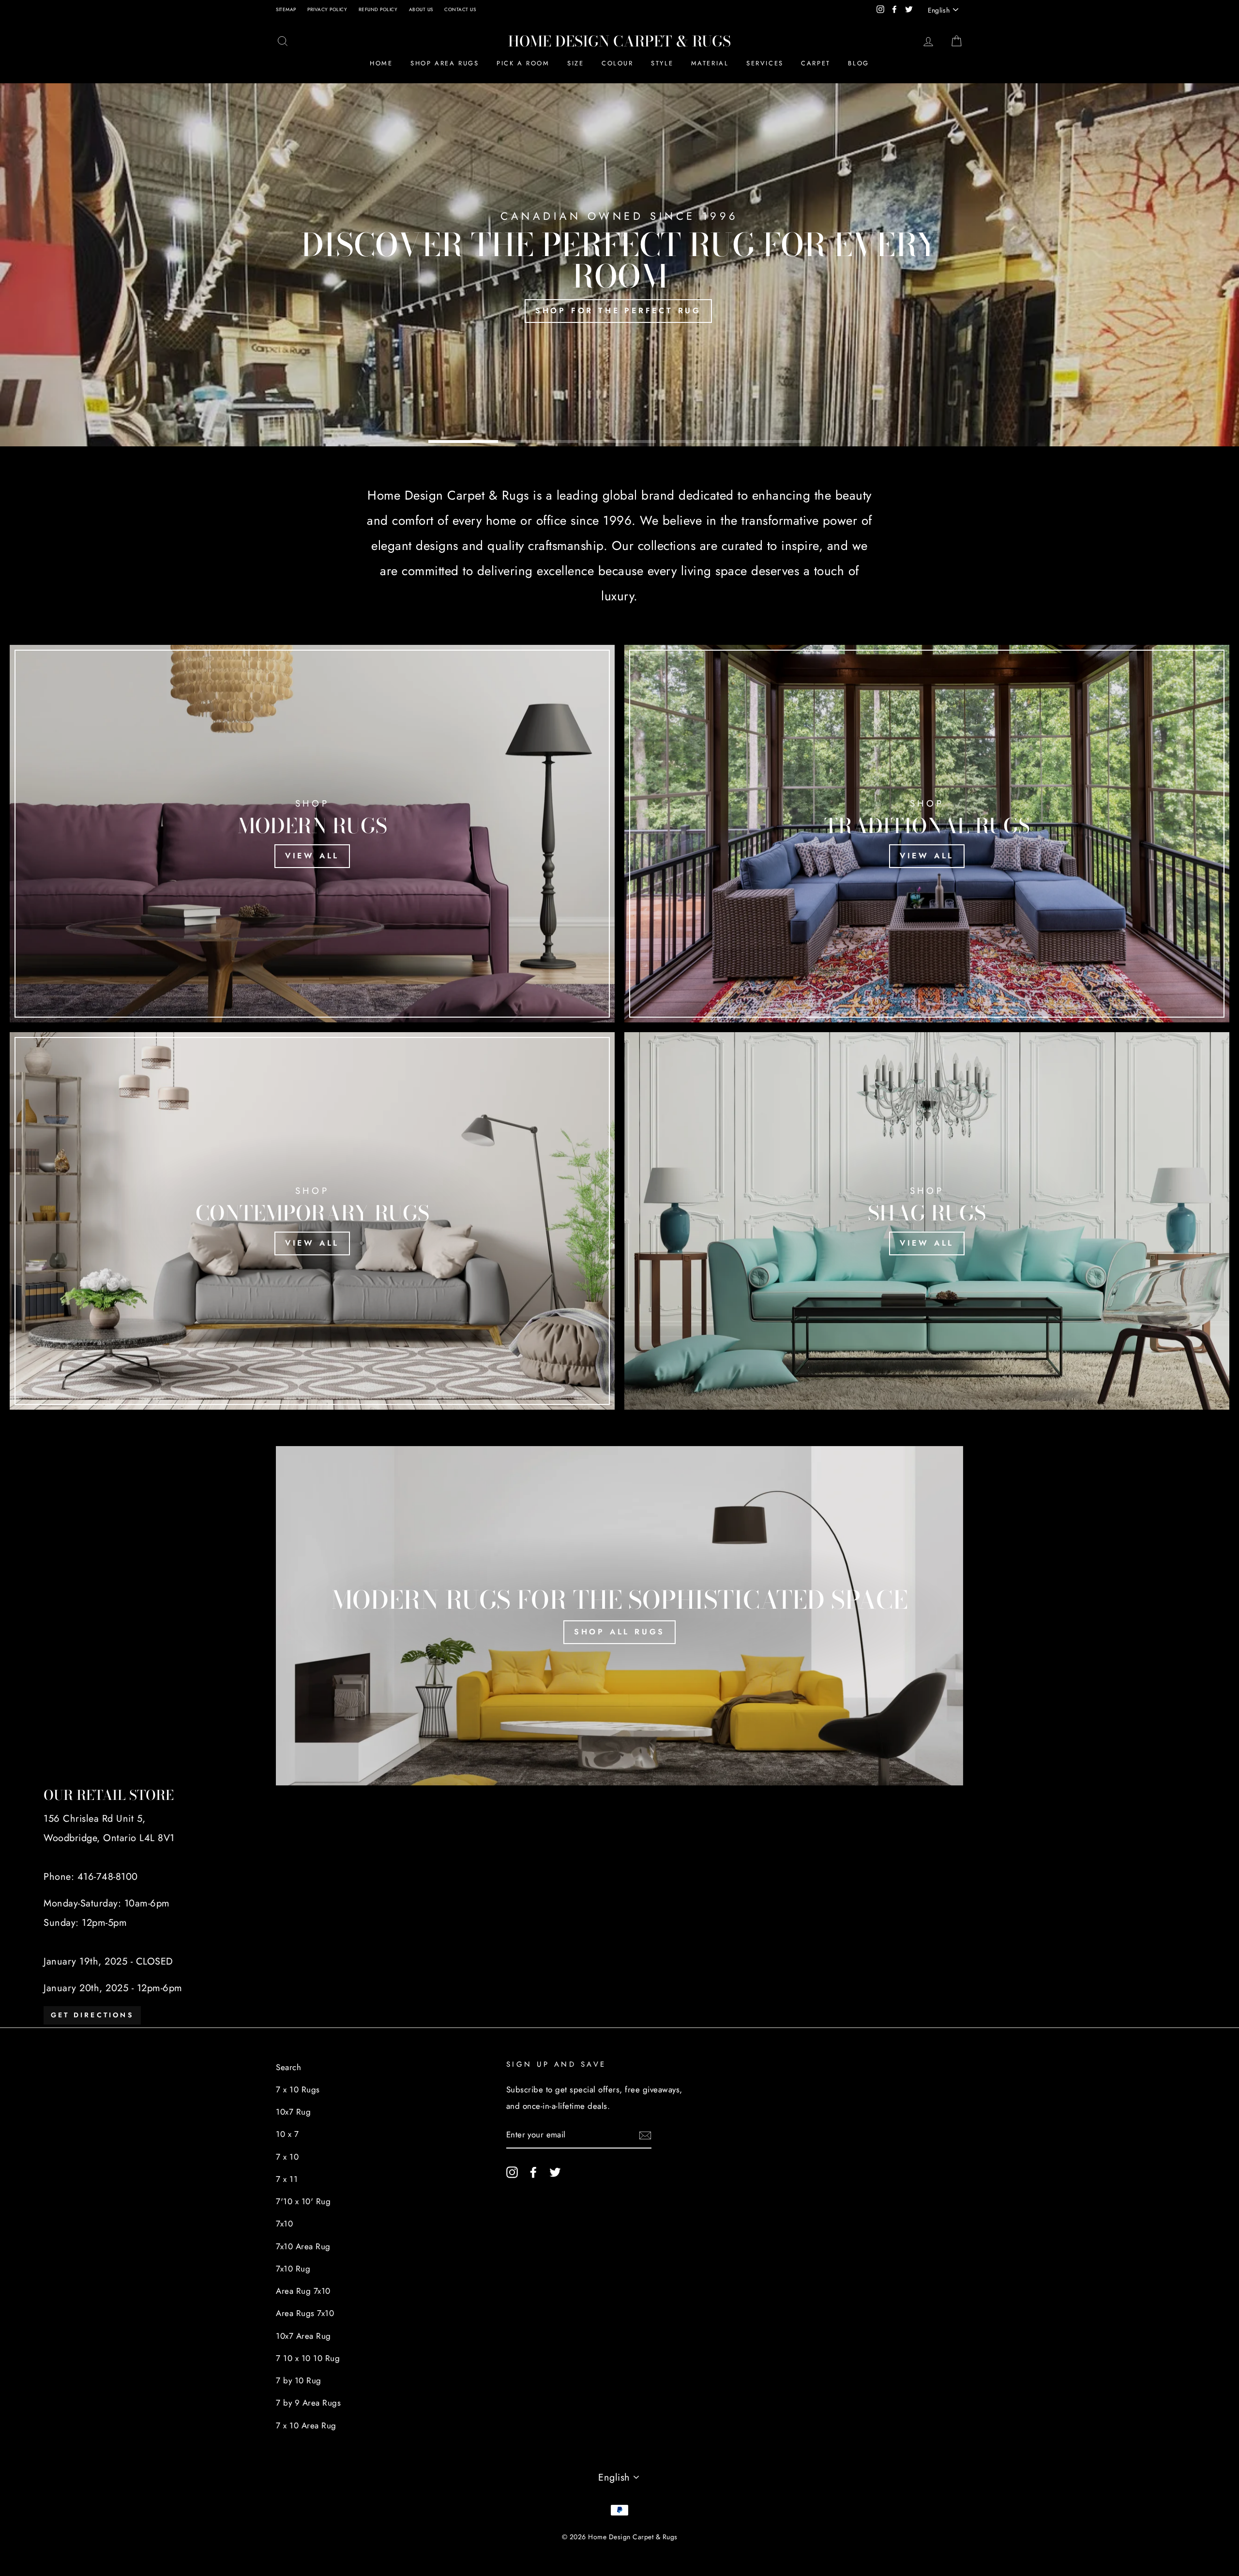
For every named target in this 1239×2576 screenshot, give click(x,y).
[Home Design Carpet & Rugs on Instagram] (512, 2171)
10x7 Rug (293, 2112)
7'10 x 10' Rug (303, 2201)
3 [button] (619, 441)
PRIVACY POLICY (327, 9)
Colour (618, 63)
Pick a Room (523, 63)
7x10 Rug (293, 2269)
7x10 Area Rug (303, 2246)
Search (288, 2067)
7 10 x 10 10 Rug (308, 2358)
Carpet (816, 63)
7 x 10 (287, 2157)
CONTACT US (460, 9)
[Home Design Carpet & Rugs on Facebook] (533, 2171)
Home (381, 63)
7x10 (284, 2224)
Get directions (92, 2015)
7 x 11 (287, 2179)
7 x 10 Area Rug (306, 2425)
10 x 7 (287, 2134)
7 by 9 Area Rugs (308, 2403)
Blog (858, 63)
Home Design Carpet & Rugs (619, 41)
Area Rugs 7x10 (305, 2313)
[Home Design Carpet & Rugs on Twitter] (555, 2171)
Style (662, 63)
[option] (619, 265)
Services (765, 63)
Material (710, 63)
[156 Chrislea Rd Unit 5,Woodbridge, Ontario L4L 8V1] (619, 1906)
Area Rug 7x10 (303, 2291)
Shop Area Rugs (445, 63)
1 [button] (465, 441)
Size (575, 63)
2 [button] (542, 441)
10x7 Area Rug (303, 2336)
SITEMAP (286, 9)
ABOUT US (421, 9)
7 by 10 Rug (299, 2380)
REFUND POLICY (378, 9)
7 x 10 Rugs (298, 2089)
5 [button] (774, 441)
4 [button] (697, 441)
